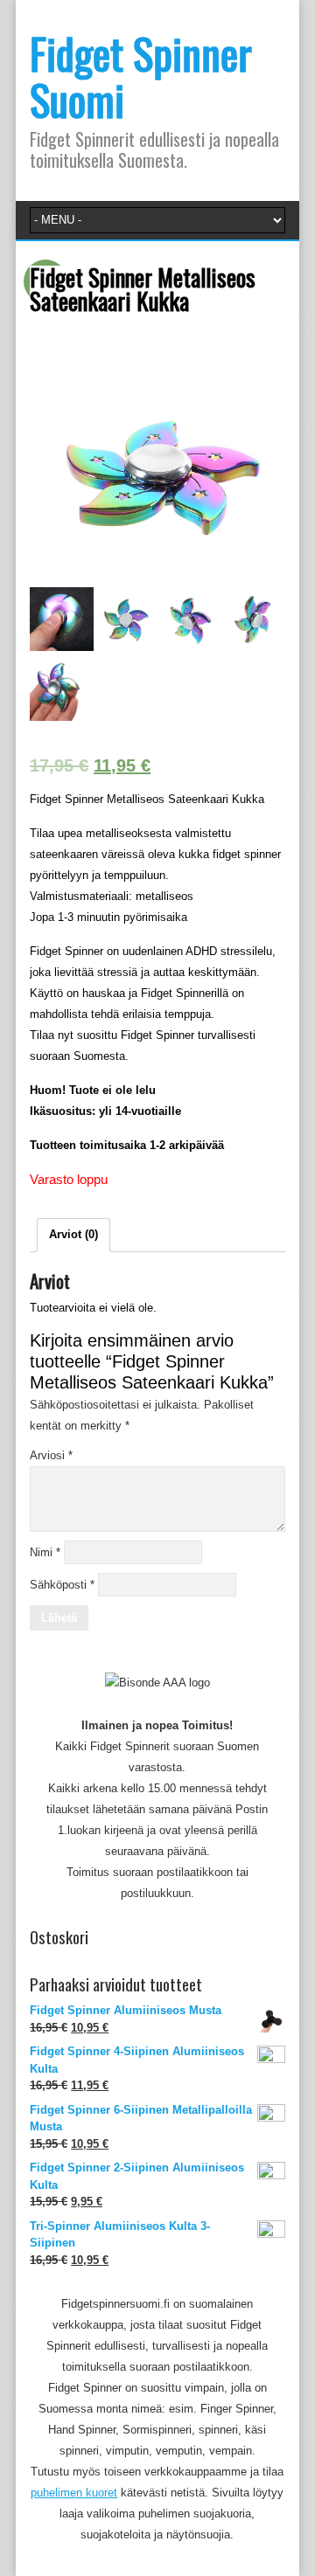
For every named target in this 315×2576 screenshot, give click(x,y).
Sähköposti (62, 1585)
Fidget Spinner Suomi (141, 76)
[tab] (73, 1235)
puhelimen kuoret (74, 2493)
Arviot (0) (73, 1234)
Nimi (45, 1552)
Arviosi (51, 1455)
